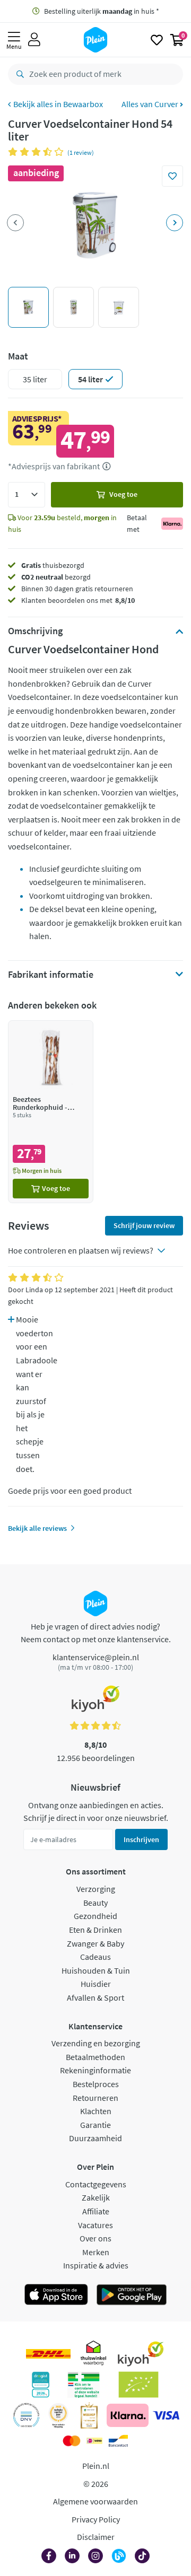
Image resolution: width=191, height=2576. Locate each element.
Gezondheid (95, 1916)
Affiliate (96, 2211)
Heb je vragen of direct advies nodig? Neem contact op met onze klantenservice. (96, 1633)
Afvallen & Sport (95, 1997)
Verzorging (96, 1889)
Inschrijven (141, 1839)
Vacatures (95, 2225)
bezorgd (56, 577)
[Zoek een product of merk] (18, 74)
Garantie (95, 2125)
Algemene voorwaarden (95, 2501)
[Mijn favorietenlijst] (157, 40)
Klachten (96, 2111)
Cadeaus (95, 1957)
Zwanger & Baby (95, 1943)
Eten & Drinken (95, 1930)
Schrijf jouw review (144, 1225)
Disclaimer (96, 2537)
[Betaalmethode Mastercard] (71, 2441)
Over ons (95, 2238)
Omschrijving (35, 631)
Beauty (95, 1903)
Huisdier (96, 1984)
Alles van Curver (151, 104)
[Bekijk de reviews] (38, 152)
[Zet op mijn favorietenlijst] (172, 176)
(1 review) (81, 152)
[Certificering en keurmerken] (139, 2385)
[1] (27, 495)
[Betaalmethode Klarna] (128, 2415)
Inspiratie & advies (96, 2265)
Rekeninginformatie (95, 2070)
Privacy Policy (96, 2519)
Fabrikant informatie (51, 975)
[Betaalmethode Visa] (166, 2415)
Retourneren (95, 2098)
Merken (96, 2252)
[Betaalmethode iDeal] (94, 2441)
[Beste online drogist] (58, 2415)
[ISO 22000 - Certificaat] (26, 2415)
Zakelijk (96, 2197)
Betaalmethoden (95, 2057)
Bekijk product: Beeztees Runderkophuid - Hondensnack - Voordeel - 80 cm (51, 1112)
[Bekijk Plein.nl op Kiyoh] (141, 2354)
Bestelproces (96, 2084)
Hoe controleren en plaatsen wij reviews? (81, 1250)
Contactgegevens (96, 2184)
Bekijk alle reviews (37, 1528)
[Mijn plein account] (34, 40)
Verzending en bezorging (96, 2043)
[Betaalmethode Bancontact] (118, 2441)
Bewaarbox (83, 104)
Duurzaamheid (95, 2138)
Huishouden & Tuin (96, 1970)
